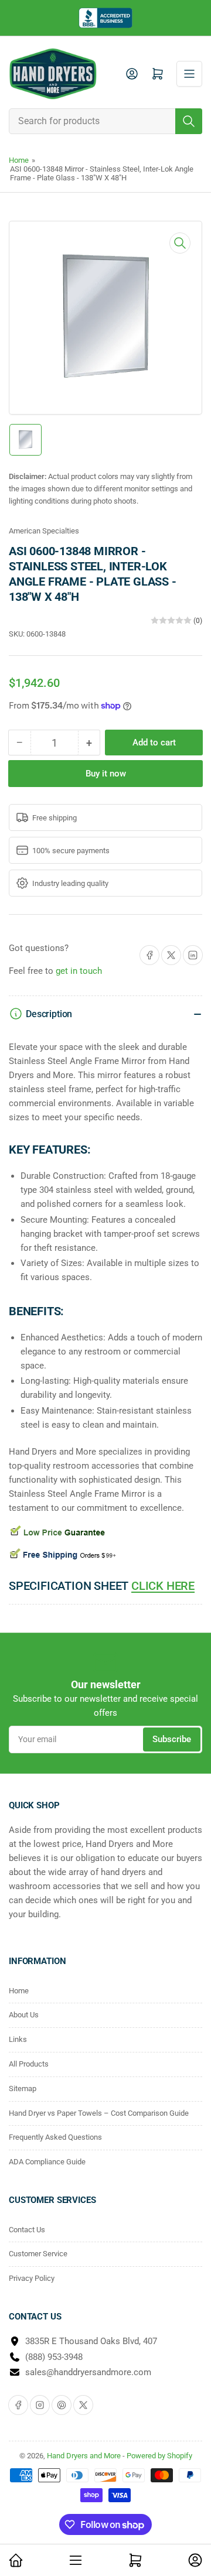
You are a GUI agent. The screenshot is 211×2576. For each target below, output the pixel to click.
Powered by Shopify (159, 2456)
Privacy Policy (32, 2278)
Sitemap (23, 2088)
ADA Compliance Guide (47, 2162)
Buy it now (106, 774)
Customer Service (38, 2254)
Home (19, 160)
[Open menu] (189, 74)
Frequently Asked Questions (55, 2137)
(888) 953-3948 (54, 2357)
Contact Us (27, 2230)
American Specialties (44, 531)
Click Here (163, 1586)
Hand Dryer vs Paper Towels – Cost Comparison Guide (99, 2113)
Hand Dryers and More (85, 2456)
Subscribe (172, 1739)
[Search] (189, 121)
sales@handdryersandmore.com (88, 2372)
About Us (24, 2015)
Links (18, 2039)
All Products (29, 2064)
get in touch (79, 971)
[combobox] (105, 121)
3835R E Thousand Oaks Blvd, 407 (91, 2341)
